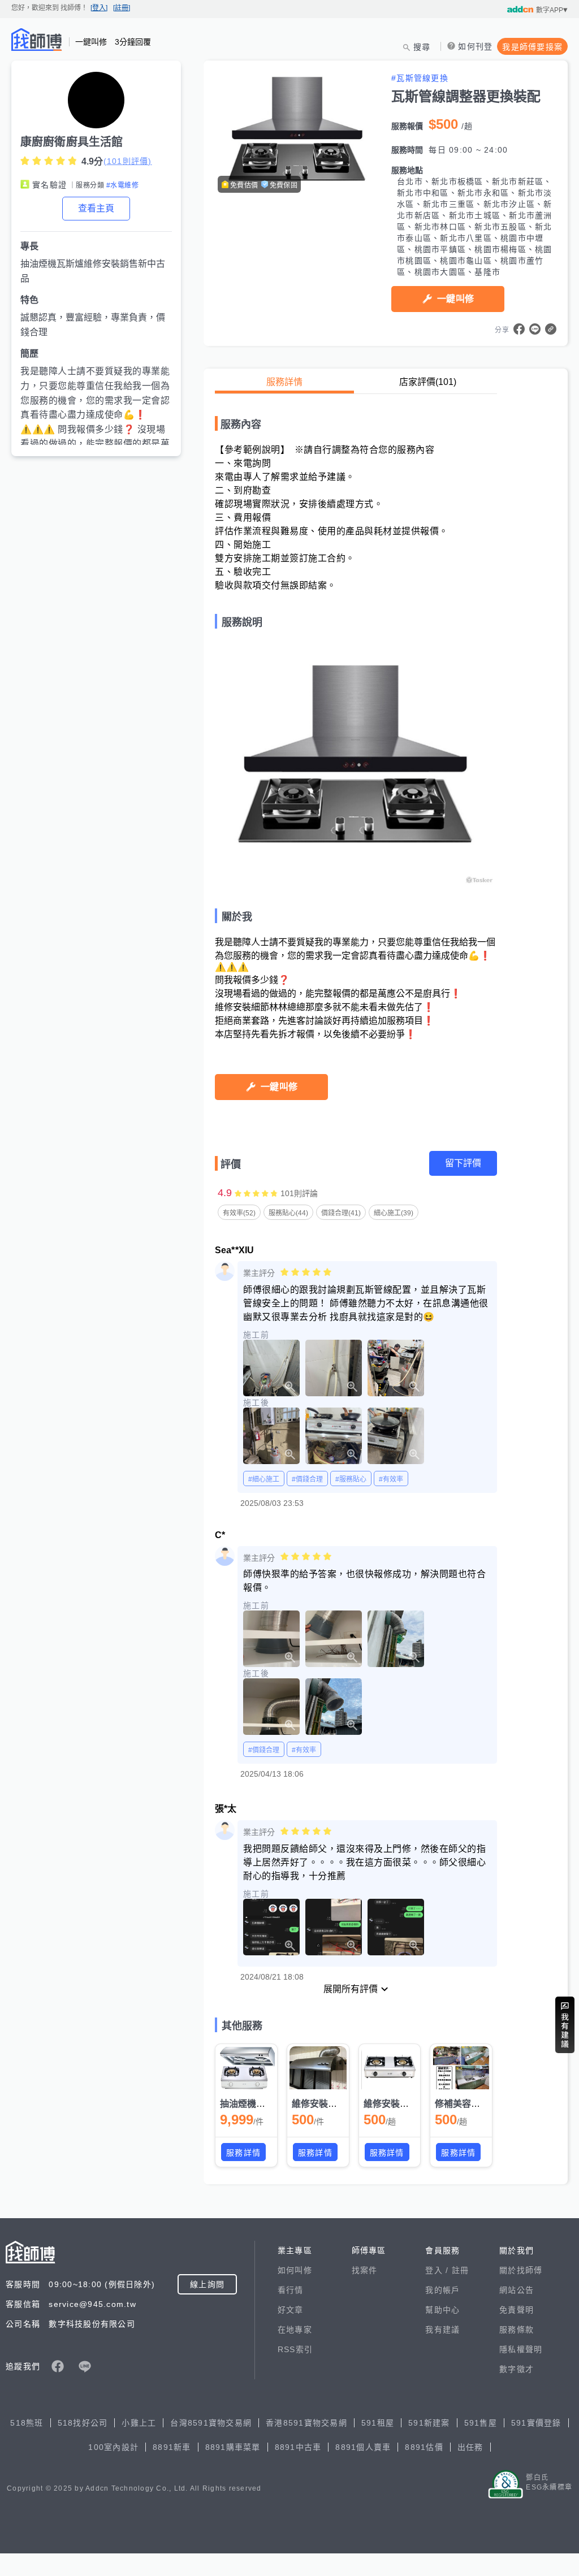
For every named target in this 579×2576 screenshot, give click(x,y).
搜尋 (422, 47)
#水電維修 (122, 185)
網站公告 (517, 2290)
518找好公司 (83, 2423)
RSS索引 (295, 2349)
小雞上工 (139, 2423)
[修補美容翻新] (461, 2068)
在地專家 (295, 2330)
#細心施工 (264, 1479)
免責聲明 (517, 2310)
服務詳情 (284, 382)
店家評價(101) (428, 382)
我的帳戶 (442, 2290)
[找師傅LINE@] (85, 2366)
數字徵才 (517, 2369)
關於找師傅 (521, 2270)
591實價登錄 (536, 2423)
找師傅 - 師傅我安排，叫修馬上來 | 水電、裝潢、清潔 (37, 40)
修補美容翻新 (462, 2104)
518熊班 (27, 2423)
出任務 (470, 2447)
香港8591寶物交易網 (306, 2423)
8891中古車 (298, 2447)
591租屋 (378, 2423)
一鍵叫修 (455, 299)
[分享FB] (519, 329)
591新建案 (429, 2423)
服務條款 (517, 2330)
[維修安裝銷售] (318, 2068)
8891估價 (424, 2447)
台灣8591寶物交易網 (211, 2423)
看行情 (291, 2290)
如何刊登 (475, 46)
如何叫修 (295, 2270)
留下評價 (463, 1163)
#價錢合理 (307, 1479)
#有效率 (391, 1479)
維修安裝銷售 (319, 2104)
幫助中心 (442, 2310)
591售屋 (481, 2423)
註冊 (461, 2270)
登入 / (438, 2270)
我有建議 (442, 2330)
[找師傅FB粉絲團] (58, 2366)
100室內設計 (113, 2447)
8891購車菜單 (233, 2447)
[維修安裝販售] (390, 2068)
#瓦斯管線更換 (420, 78)
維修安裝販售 (391, 2104)
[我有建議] (565, 2025)
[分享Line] (535, 329)
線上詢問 (207, 2284)
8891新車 (172, 2447)
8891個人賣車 (363, 2447)
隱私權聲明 (521, 2349)
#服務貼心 (351, 1479)
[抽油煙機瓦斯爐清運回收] (246, 2068)
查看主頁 (96, 208)
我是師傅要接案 (532, 47)
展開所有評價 (351, 1989)
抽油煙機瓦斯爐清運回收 (270, 2104)
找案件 (365, 2270)
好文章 (291, 2310)
